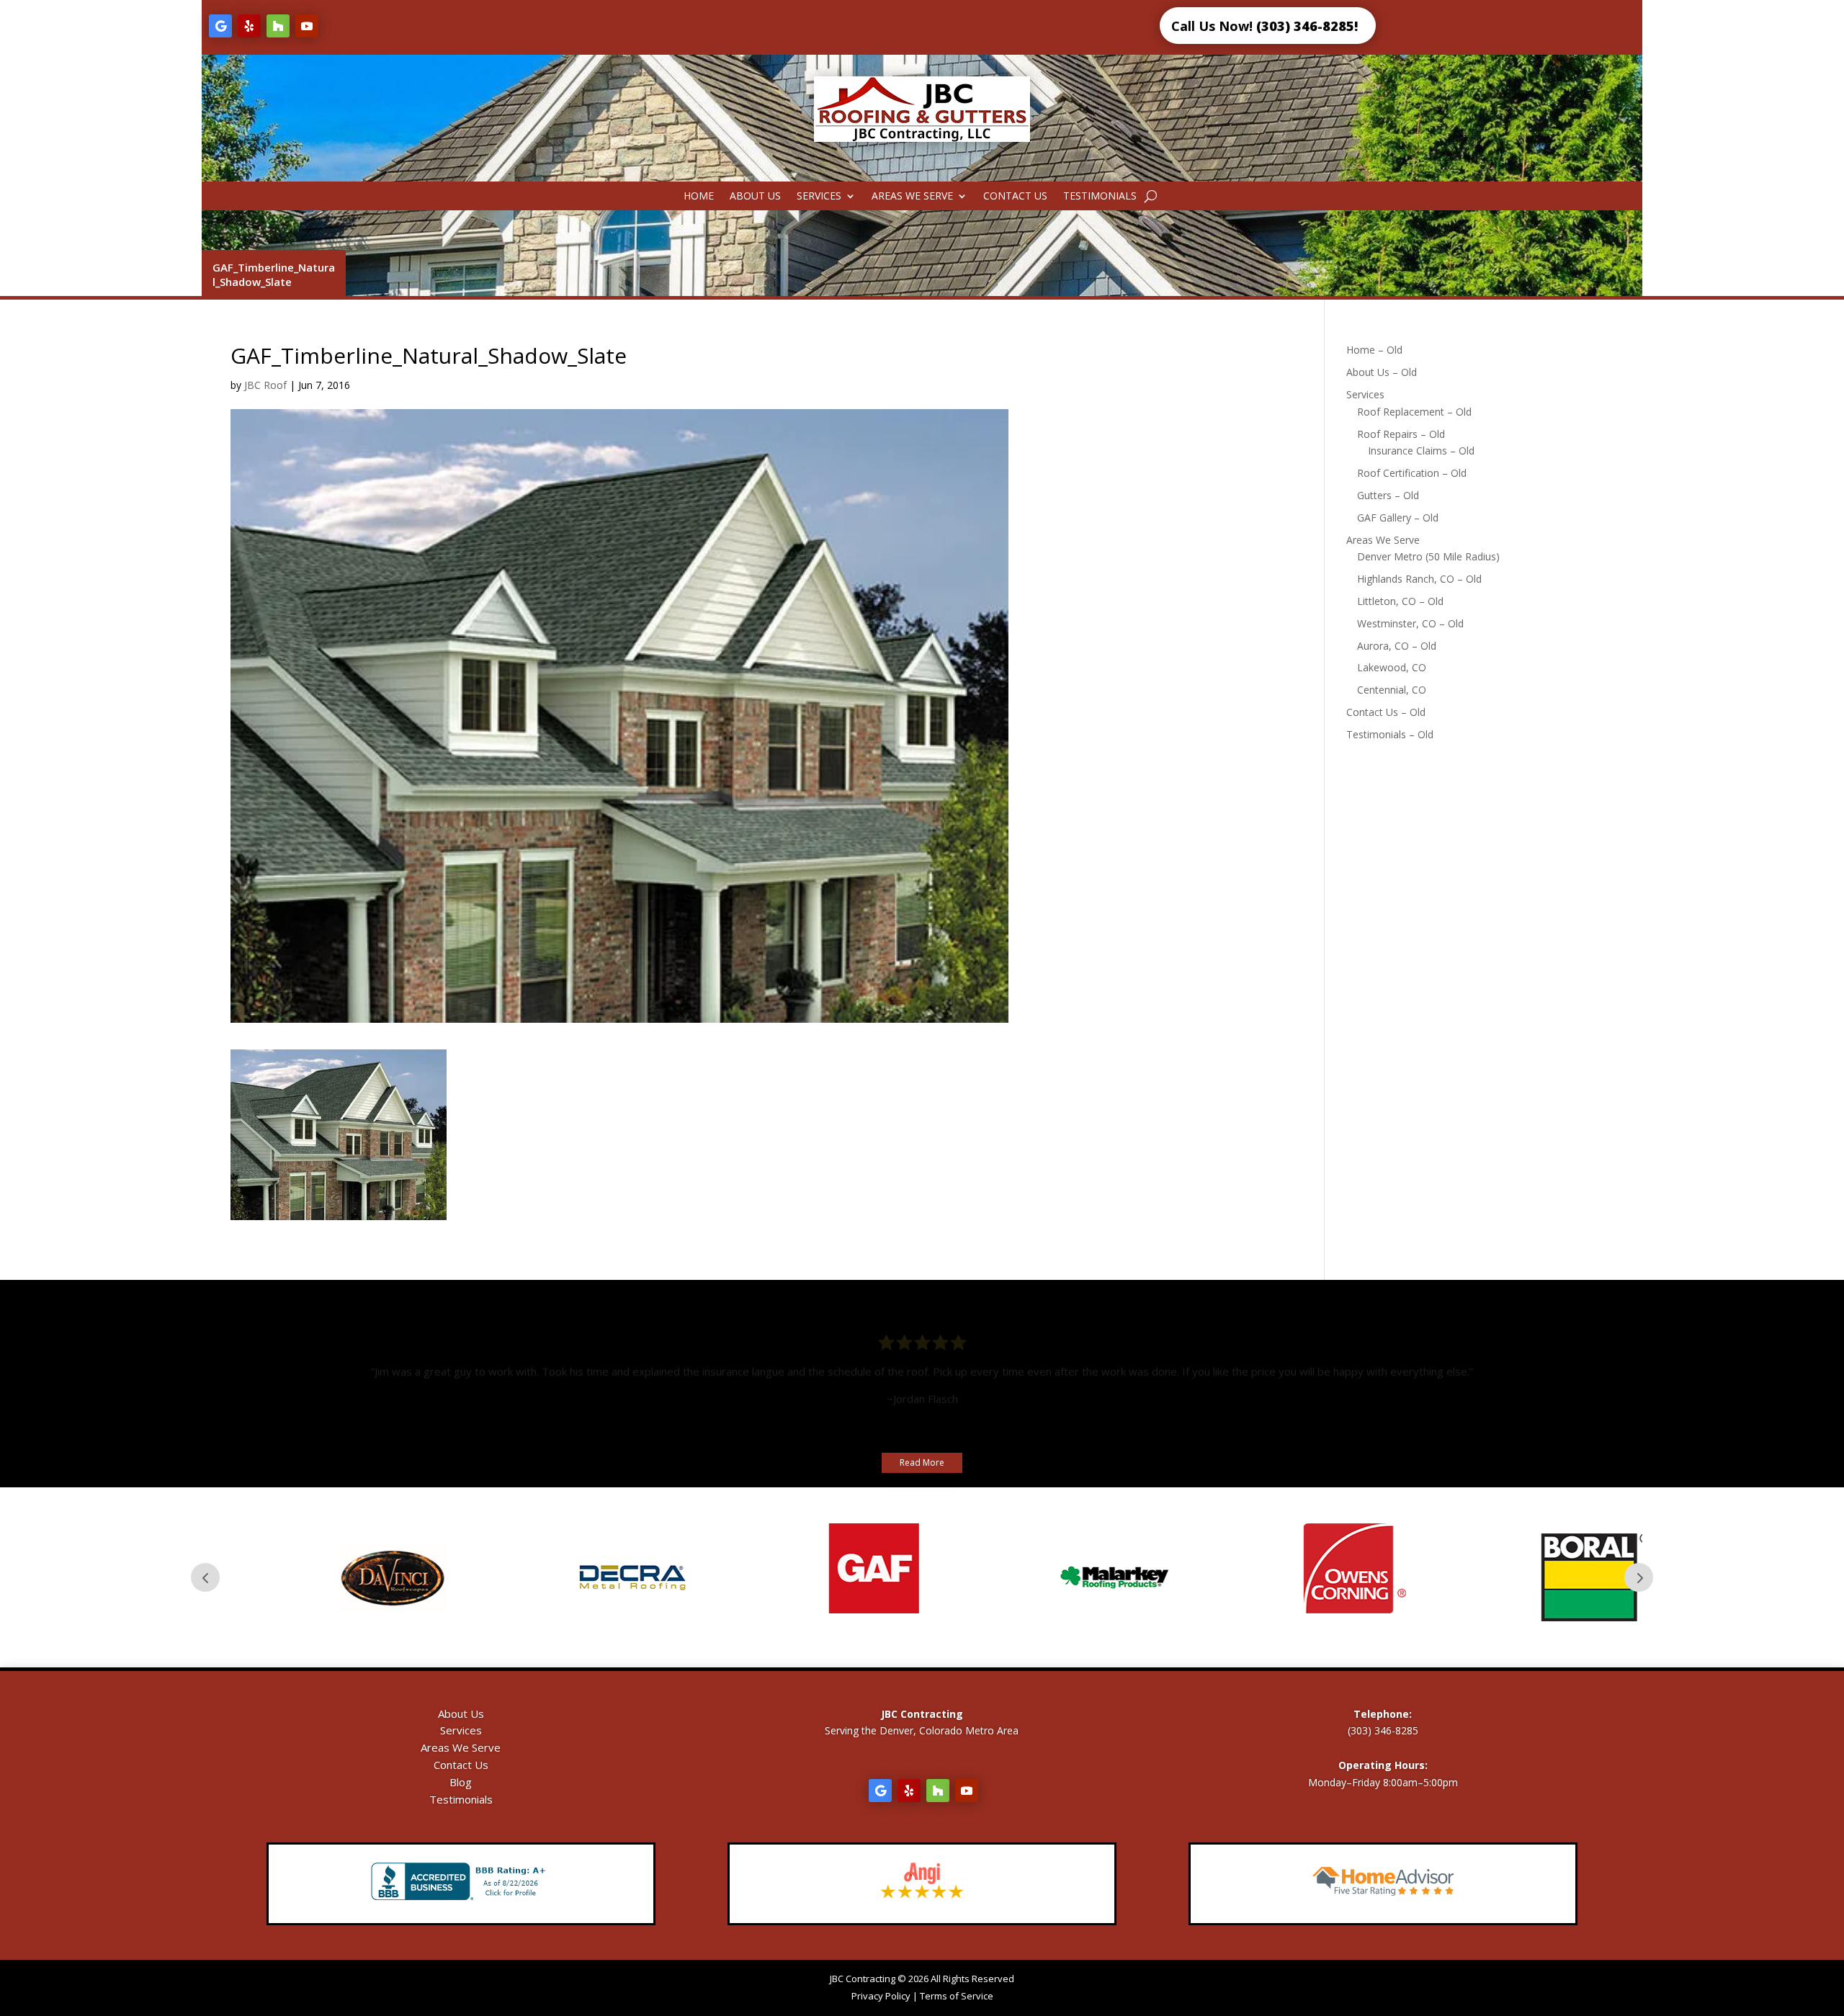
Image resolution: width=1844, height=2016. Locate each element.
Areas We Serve (912, 197)
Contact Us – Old (1386, 712)
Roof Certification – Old (1412, 473)
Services (819, 197)
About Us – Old (1382, 372)
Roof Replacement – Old (1414, 412)
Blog (461, 1782)
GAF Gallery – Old (1398, 518)
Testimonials (1100, 197)
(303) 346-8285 (1383, 1730)
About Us (755, 197)
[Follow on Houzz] (278, 26)
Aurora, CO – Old (1397, 646)
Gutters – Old (1388, 495)
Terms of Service (957, 1996)
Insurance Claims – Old (1421, 451)
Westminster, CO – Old (1410, 623)
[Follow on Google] (220, 26)
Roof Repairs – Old (1401, 434)
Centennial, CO (1392, 690)
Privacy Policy (881, 1996)
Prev (205, 1577)
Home (699, 197)
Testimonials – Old (1390, 734)
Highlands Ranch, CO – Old (1419, 579)
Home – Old (1374, 350)
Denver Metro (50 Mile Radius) (1428, 556)
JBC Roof (265, 385)
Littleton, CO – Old (1400, 601)
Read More (922, 1462)
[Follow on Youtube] (307, 26)
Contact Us (1015, 197)
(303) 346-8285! (1307, 26)
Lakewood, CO (1392, 667)
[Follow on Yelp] (249, 26)
